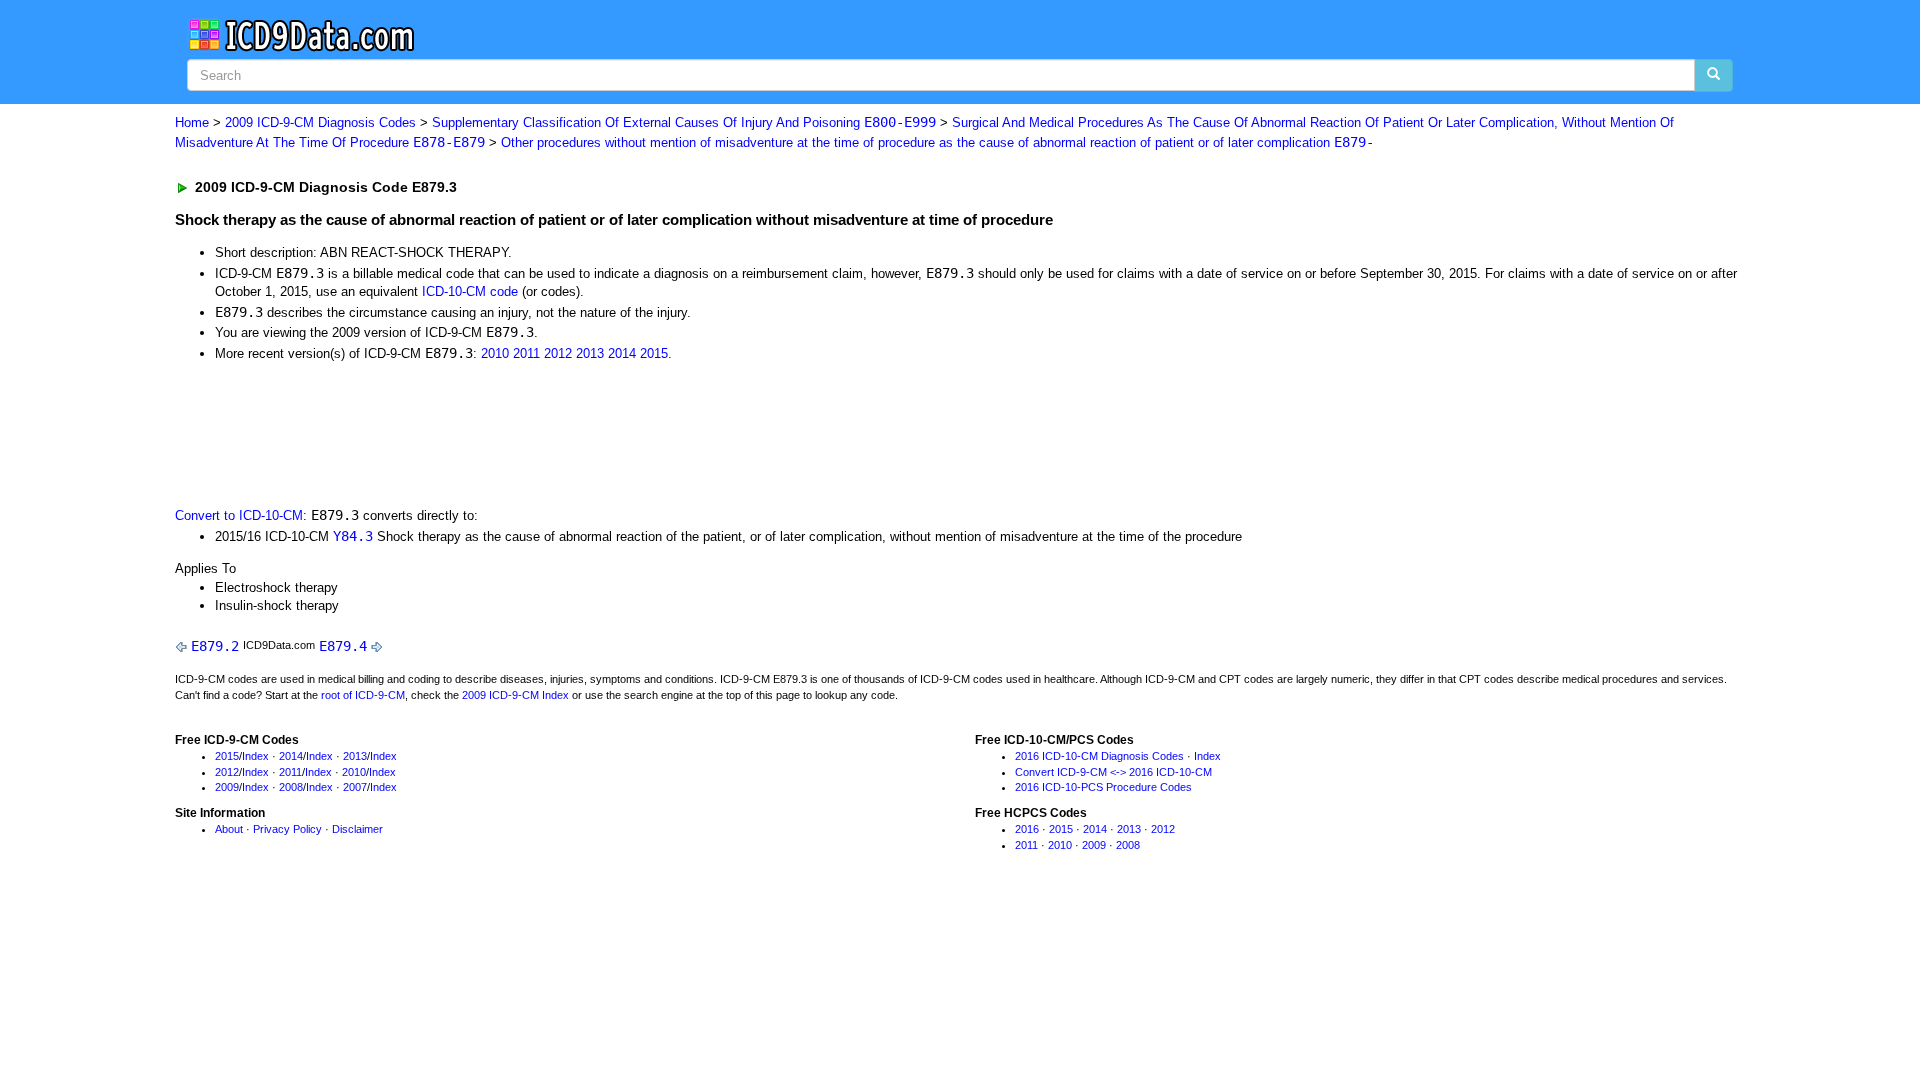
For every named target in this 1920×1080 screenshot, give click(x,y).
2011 (526, 353)
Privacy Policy (287, 829)
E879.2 (215, 646)
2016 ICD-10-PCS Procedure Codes (1103, 787)
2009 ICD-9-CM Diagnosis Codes (320, 122)
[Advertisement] (532, 432)
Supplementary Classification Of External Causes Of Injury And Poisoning (684, 122)
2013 (590, 353)
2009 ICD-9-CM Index (515, 695)
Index (255, 756)
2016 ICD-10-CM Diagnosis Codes (1099, 756)
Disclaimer (357, 829)
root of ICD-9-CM (363, 695)
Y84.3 (353, 536)
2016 (1027, 829)
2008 (291, 787)
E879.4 (343, 646)
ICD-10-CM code (470, 291)
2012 (558, 353)
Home (192, 122)
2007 (355, 787)
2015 (654, 353)
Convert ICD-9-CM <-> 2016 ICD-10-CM (1113, 772)
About (229, 829)
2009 (227, 787)
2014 (622, 353)
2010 (495, 353)
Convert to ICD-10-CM (239, 515)
